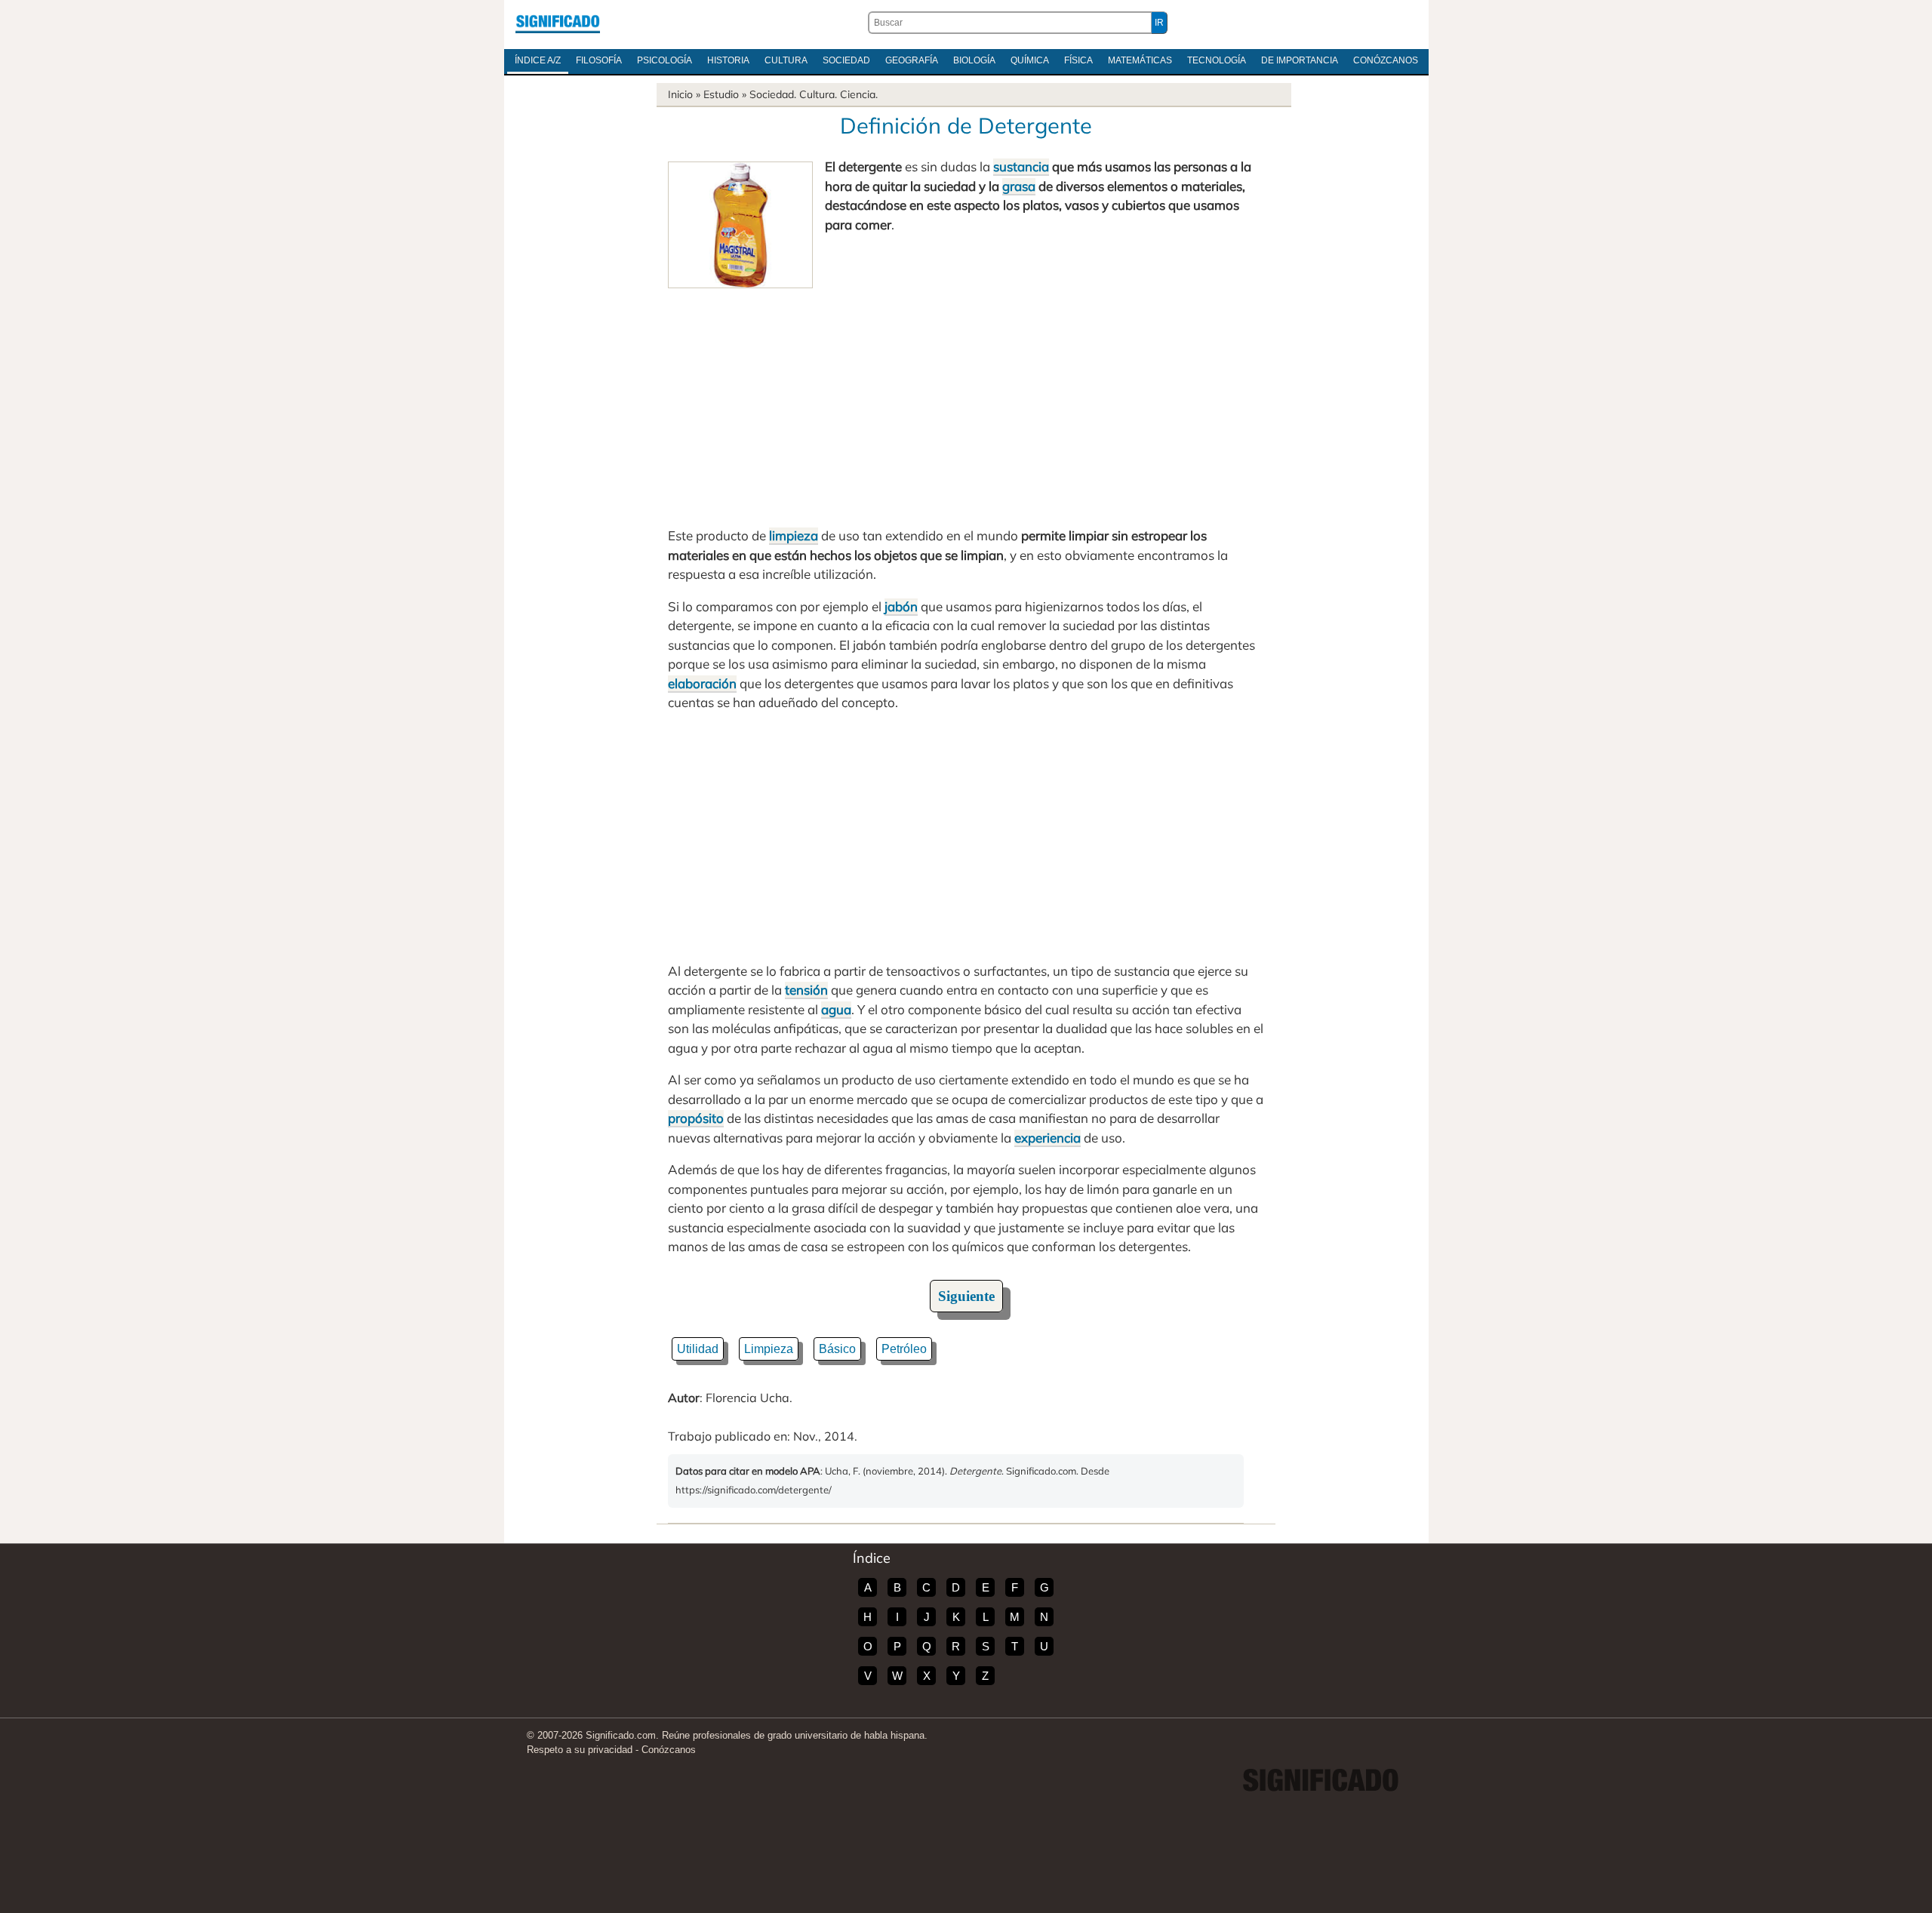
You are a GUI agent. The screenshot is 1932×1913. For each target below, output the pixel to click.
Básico (837, 1349)
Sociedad (846, 60)
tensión (806, 990)
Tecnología (1217, 60)
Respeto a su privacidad (580, 1750)
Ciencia (858, 94)
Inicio (680, 94)
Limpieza (769, 1349)
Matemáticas (1140, 60)
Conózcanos (1386, 60)
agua (836, 1009)
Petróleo (904, 1349)
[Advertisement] (966, 401)
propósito (696, 1118)
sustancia (1021, 166)
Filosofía (599, 60)
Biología (974, 60)
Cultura (786, 60)
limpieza (794, 535)
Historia (728, 60)
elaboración (702, 683)
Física (1078, 60)
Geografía (912, 60)
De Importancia (1300, 60)
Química (1030, 60)
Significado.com (558, 23)
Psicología (665, 60)
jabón (901, 606)
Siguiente (966, 1296)
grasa (1019, 186)
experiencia (1048, 1138)
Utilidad (698, 1349)
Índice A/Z (538, 60)
